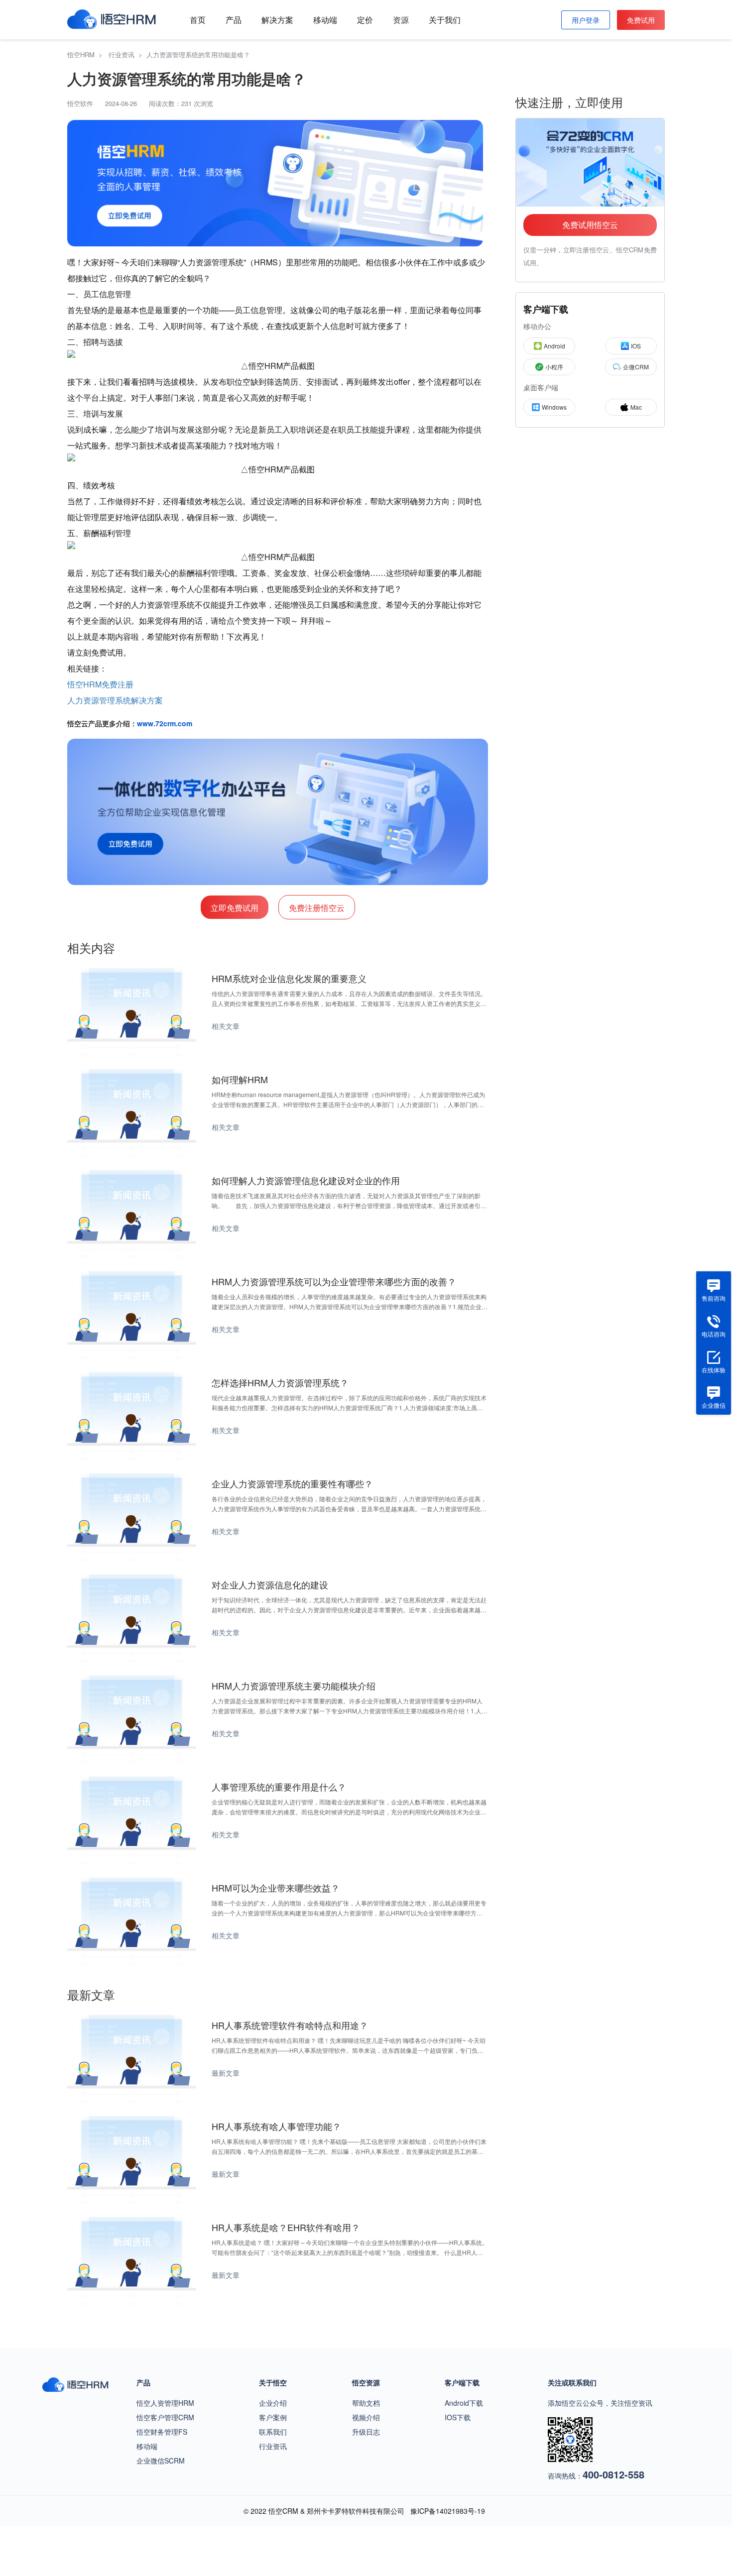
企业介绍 (273, 2403)
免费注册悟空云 (317, 908)
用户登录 (586, 20)
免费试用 (641, 20)
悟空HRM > (87, 55)
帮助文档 (366, 2403)
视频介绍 (366, 2417)
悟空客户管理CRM (165, 2417)
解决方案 (277, 20)
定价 (365, 20)
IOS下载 (458, 2417)
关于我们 (445, 20)
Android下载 (464, 2403)
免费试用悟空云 (590, 225)
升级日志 (366, 2432)
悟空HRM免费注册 (100, 684)
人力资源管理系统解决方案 (115, 700)
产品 (234, 20)
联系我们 (273, 2432)
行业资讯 (273, 2446)
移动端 (325, 20)
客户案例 (273, 2417)
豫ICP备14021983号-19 (448, 2511)
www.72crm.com (165, 723)
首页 (198, 20)
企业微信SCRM (161, 2461)
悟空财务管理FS (162, 2432)
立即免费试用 (235, 908)
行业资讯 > (127, 55)
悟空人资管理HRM (165, 2403)
